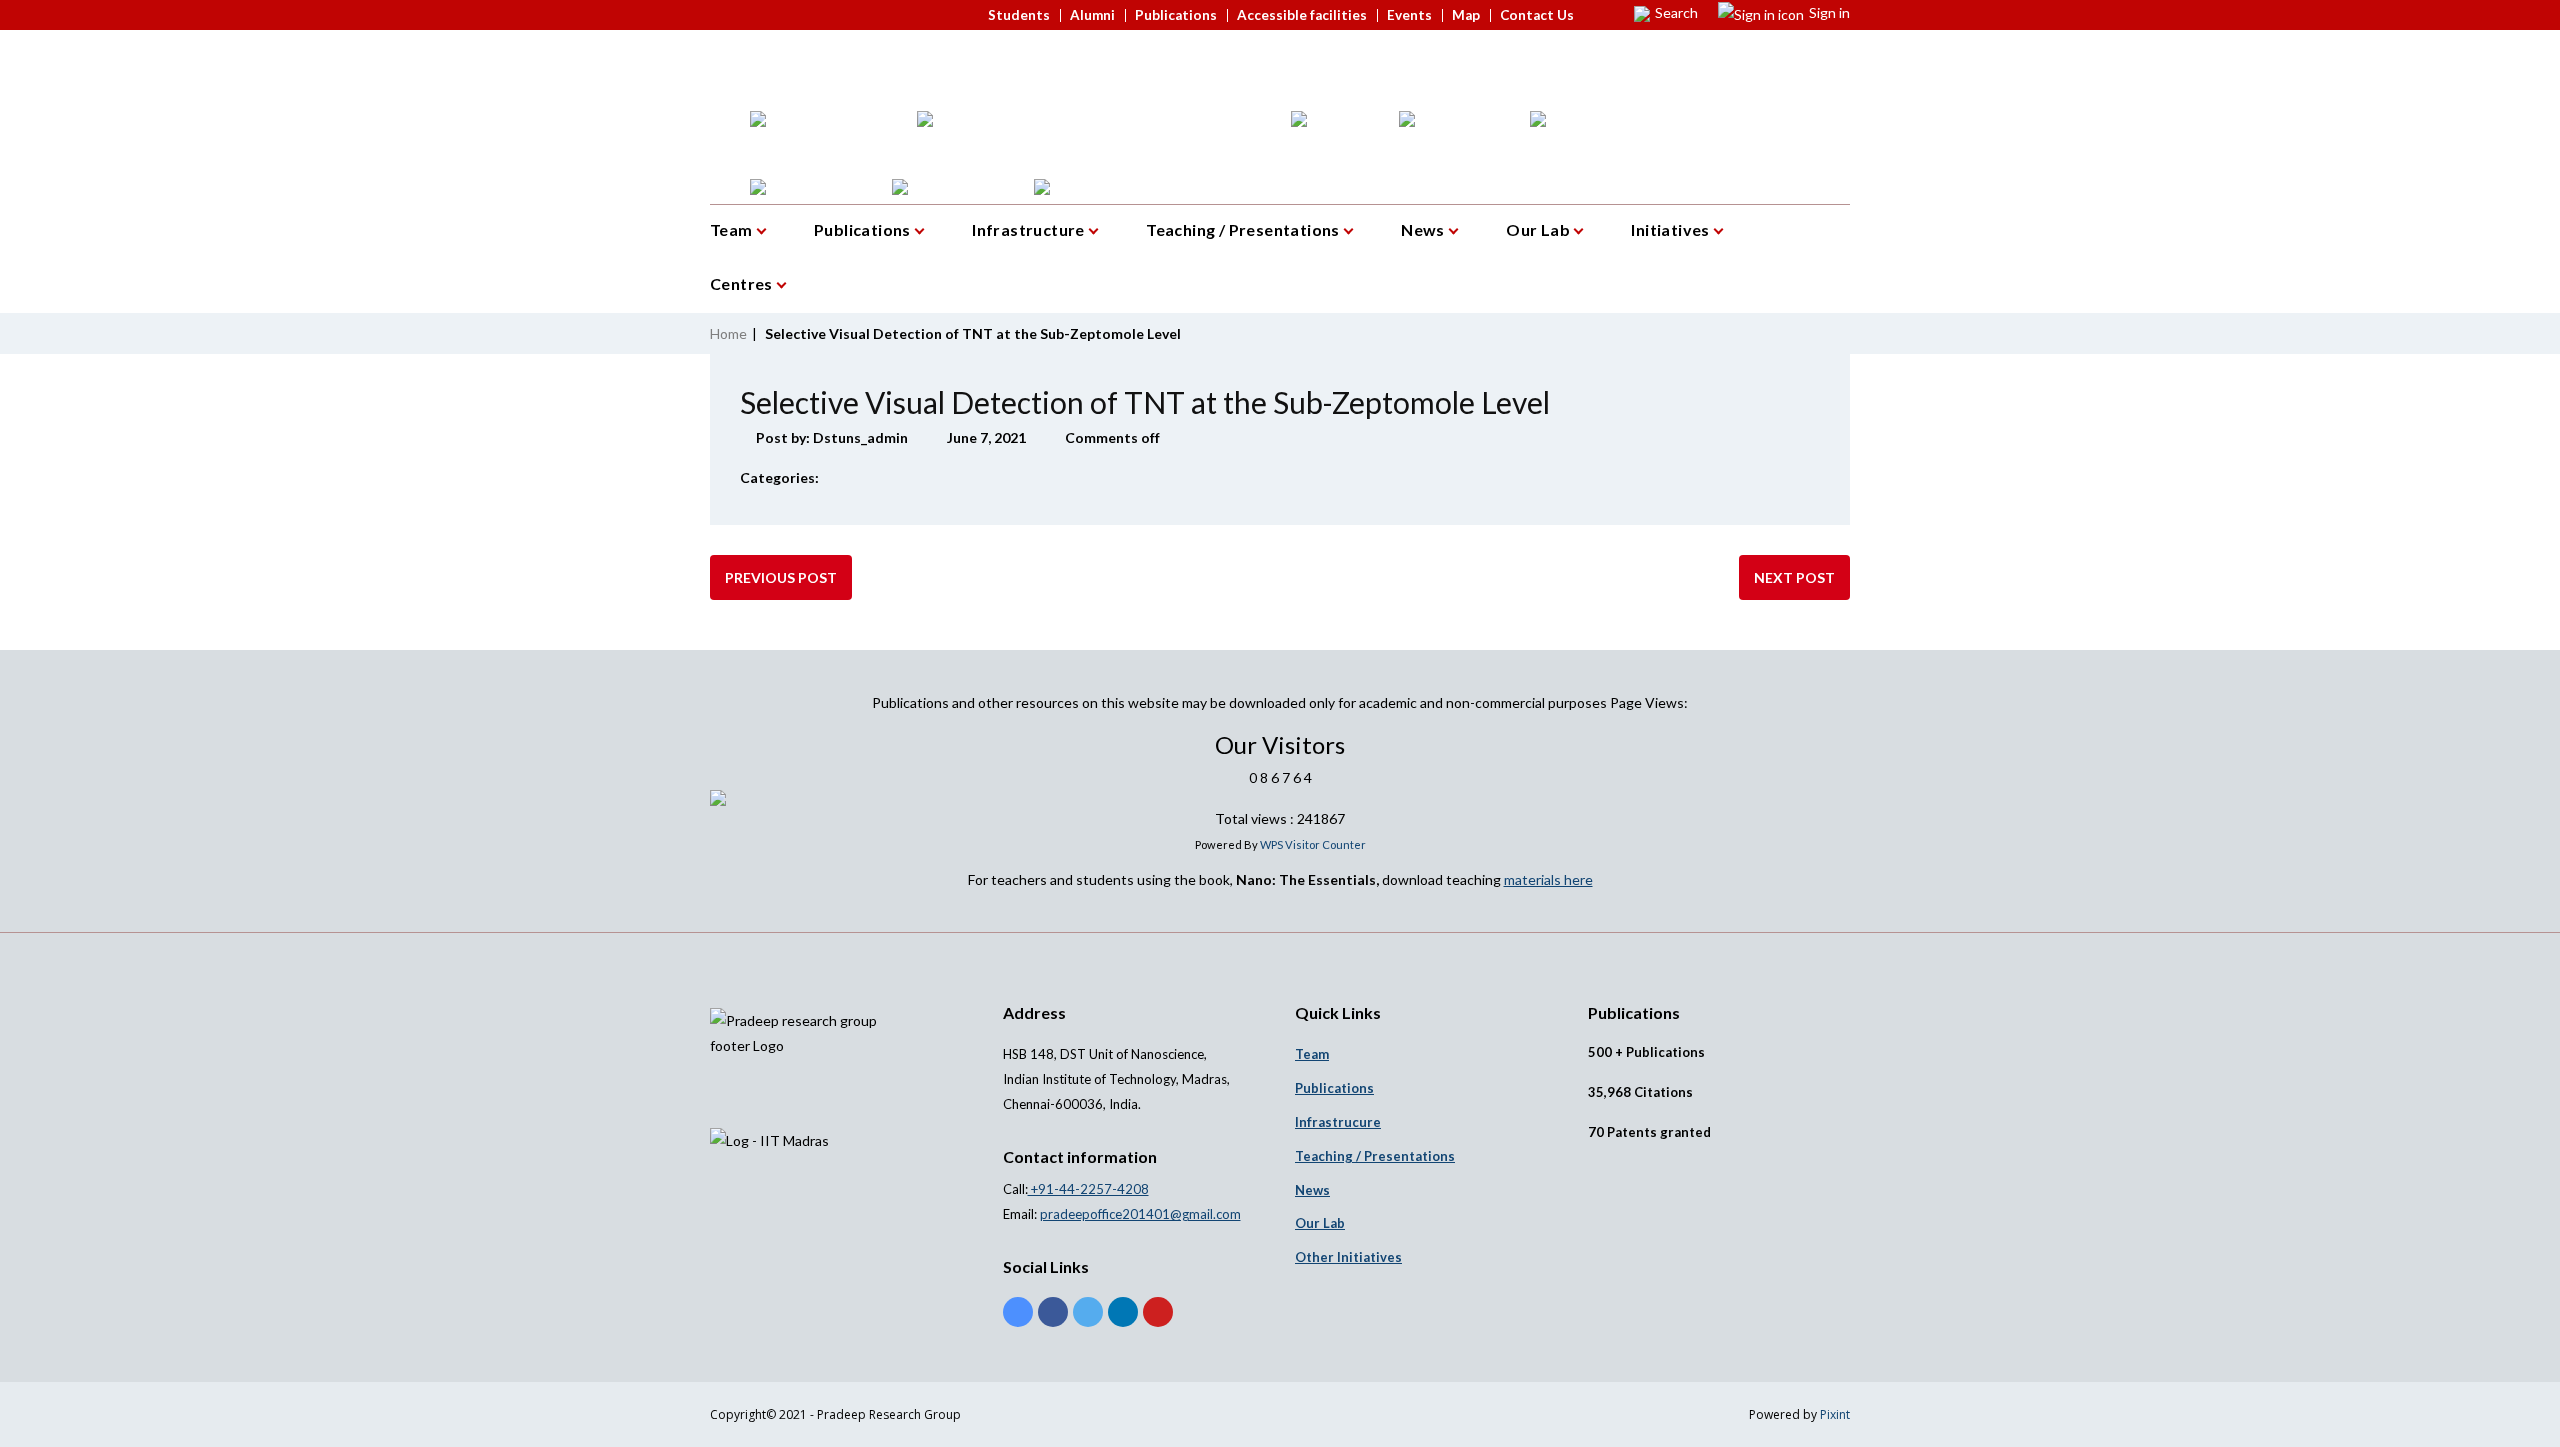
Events (1409, 15)
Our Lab (1539, 229)
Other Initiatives (1348, 1257)
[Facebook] (1053, 1312)
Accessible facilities (1302, 15)
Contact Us (1537, 15)
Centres (743, 283)
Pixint (1835, 1414)
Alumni (1092, 15)
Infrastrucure (1338, 1122)
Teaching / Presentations (1244, 229)
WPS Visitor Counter (1313, 844)
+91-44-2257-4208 (1088, 1189)
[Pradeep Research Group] (710, 49)
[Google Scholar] (1018, 1312)
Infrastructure (1030, 229)
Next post (1794, 577)
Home (728, 333)
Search (1676, 12)
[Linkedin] (1123, 1312)
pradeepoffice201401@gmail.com (1140, 1214)
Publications (1176, 15)
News (1424, 229)
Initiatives (1672, 229)
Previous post (781, 577)
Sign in (1829, 12)
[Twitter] (1088, 1312)
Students (1019, 15)
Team (733, 229)
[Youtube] (1158, 1312)
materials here (1548, 879)
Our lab (1320, 1223)
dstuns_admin (860, 437)
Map (1466, 15)
